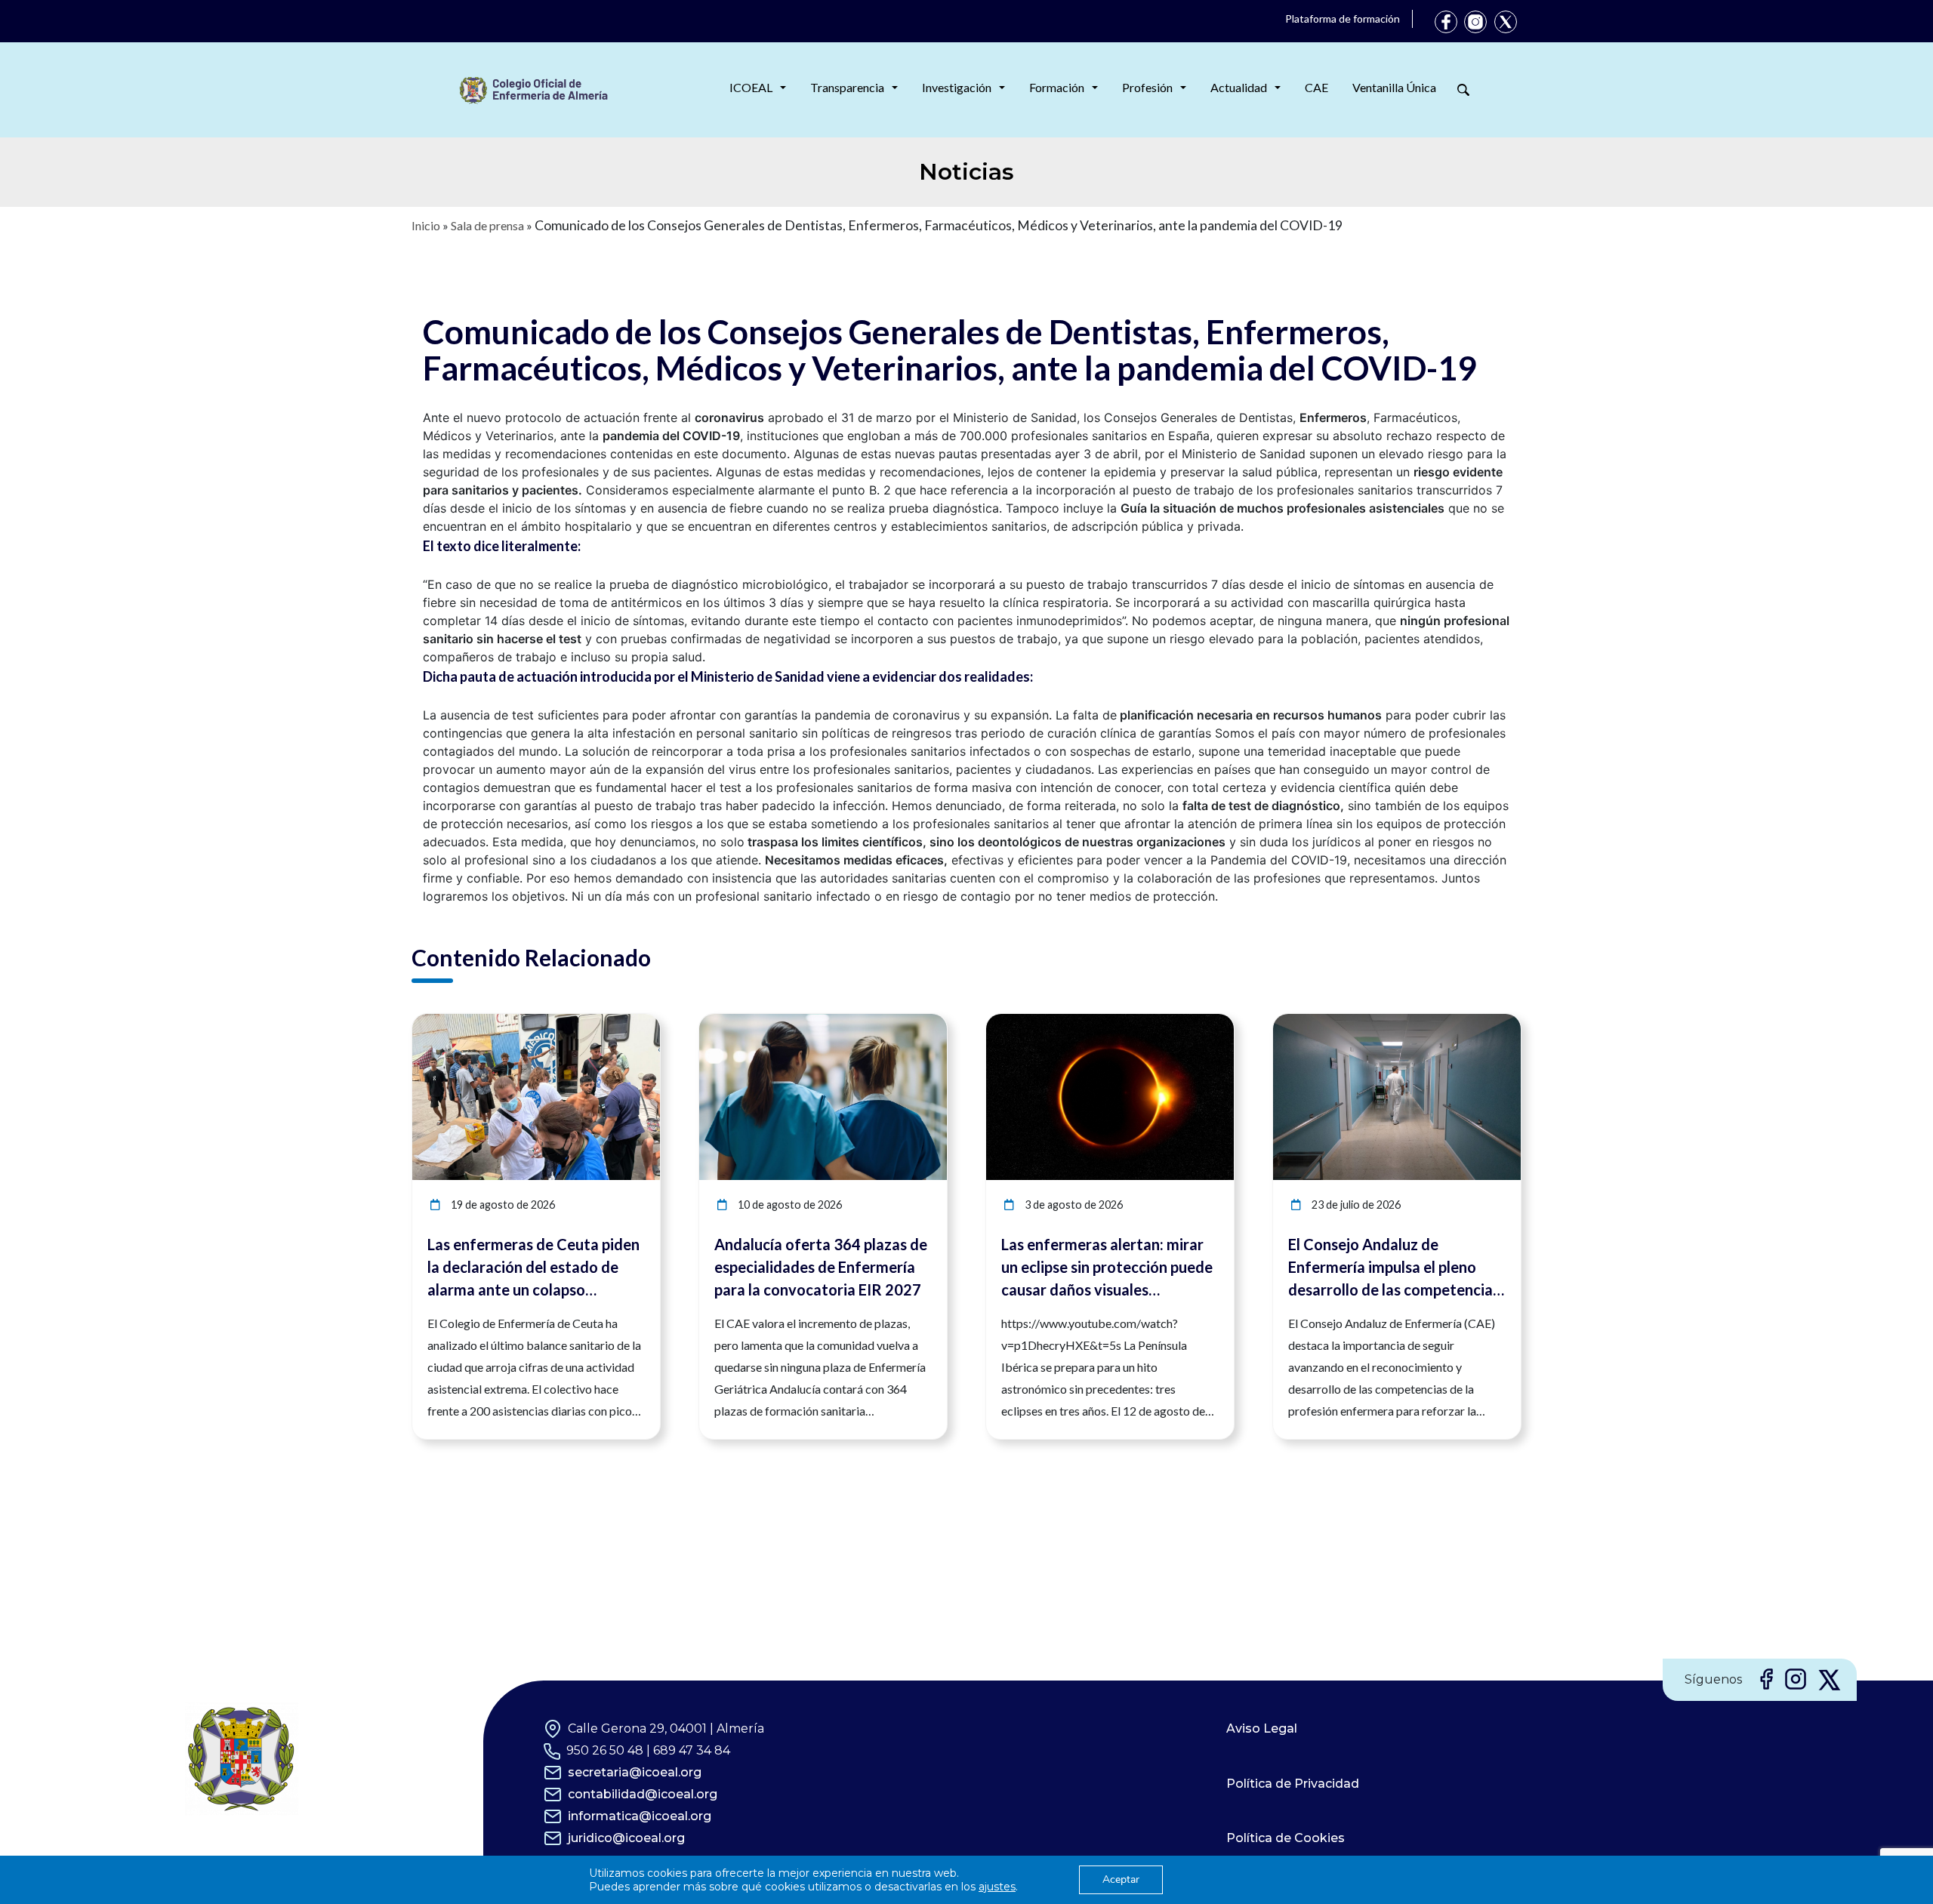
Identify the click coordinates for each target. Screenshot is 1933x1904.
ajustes (997, 1887)
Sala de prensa (487, 225)
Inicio (426, 225)
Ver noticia (632, 1023)
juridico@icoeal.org (626, 1838)
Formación (1057, 87)
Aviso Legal (1262, 1728)
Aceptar (1121, 1879)
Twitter (1506, 22)
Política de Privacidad (1293, 1784)
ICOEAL (751, 87)
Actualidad (1239, 87)
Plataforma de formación (1343, 18)
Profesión (1147, 87)
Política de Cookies (1286, 1838)
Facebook (1446, 22)
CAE (1316, 87)
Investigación (957, 87)
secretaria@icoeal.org (635, 1772)
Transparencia (847, 87)
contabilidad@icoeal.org (643, 1794)
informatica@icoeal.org (640, 1816)
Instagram (1475, 22)
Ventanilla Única (1394, 87)
